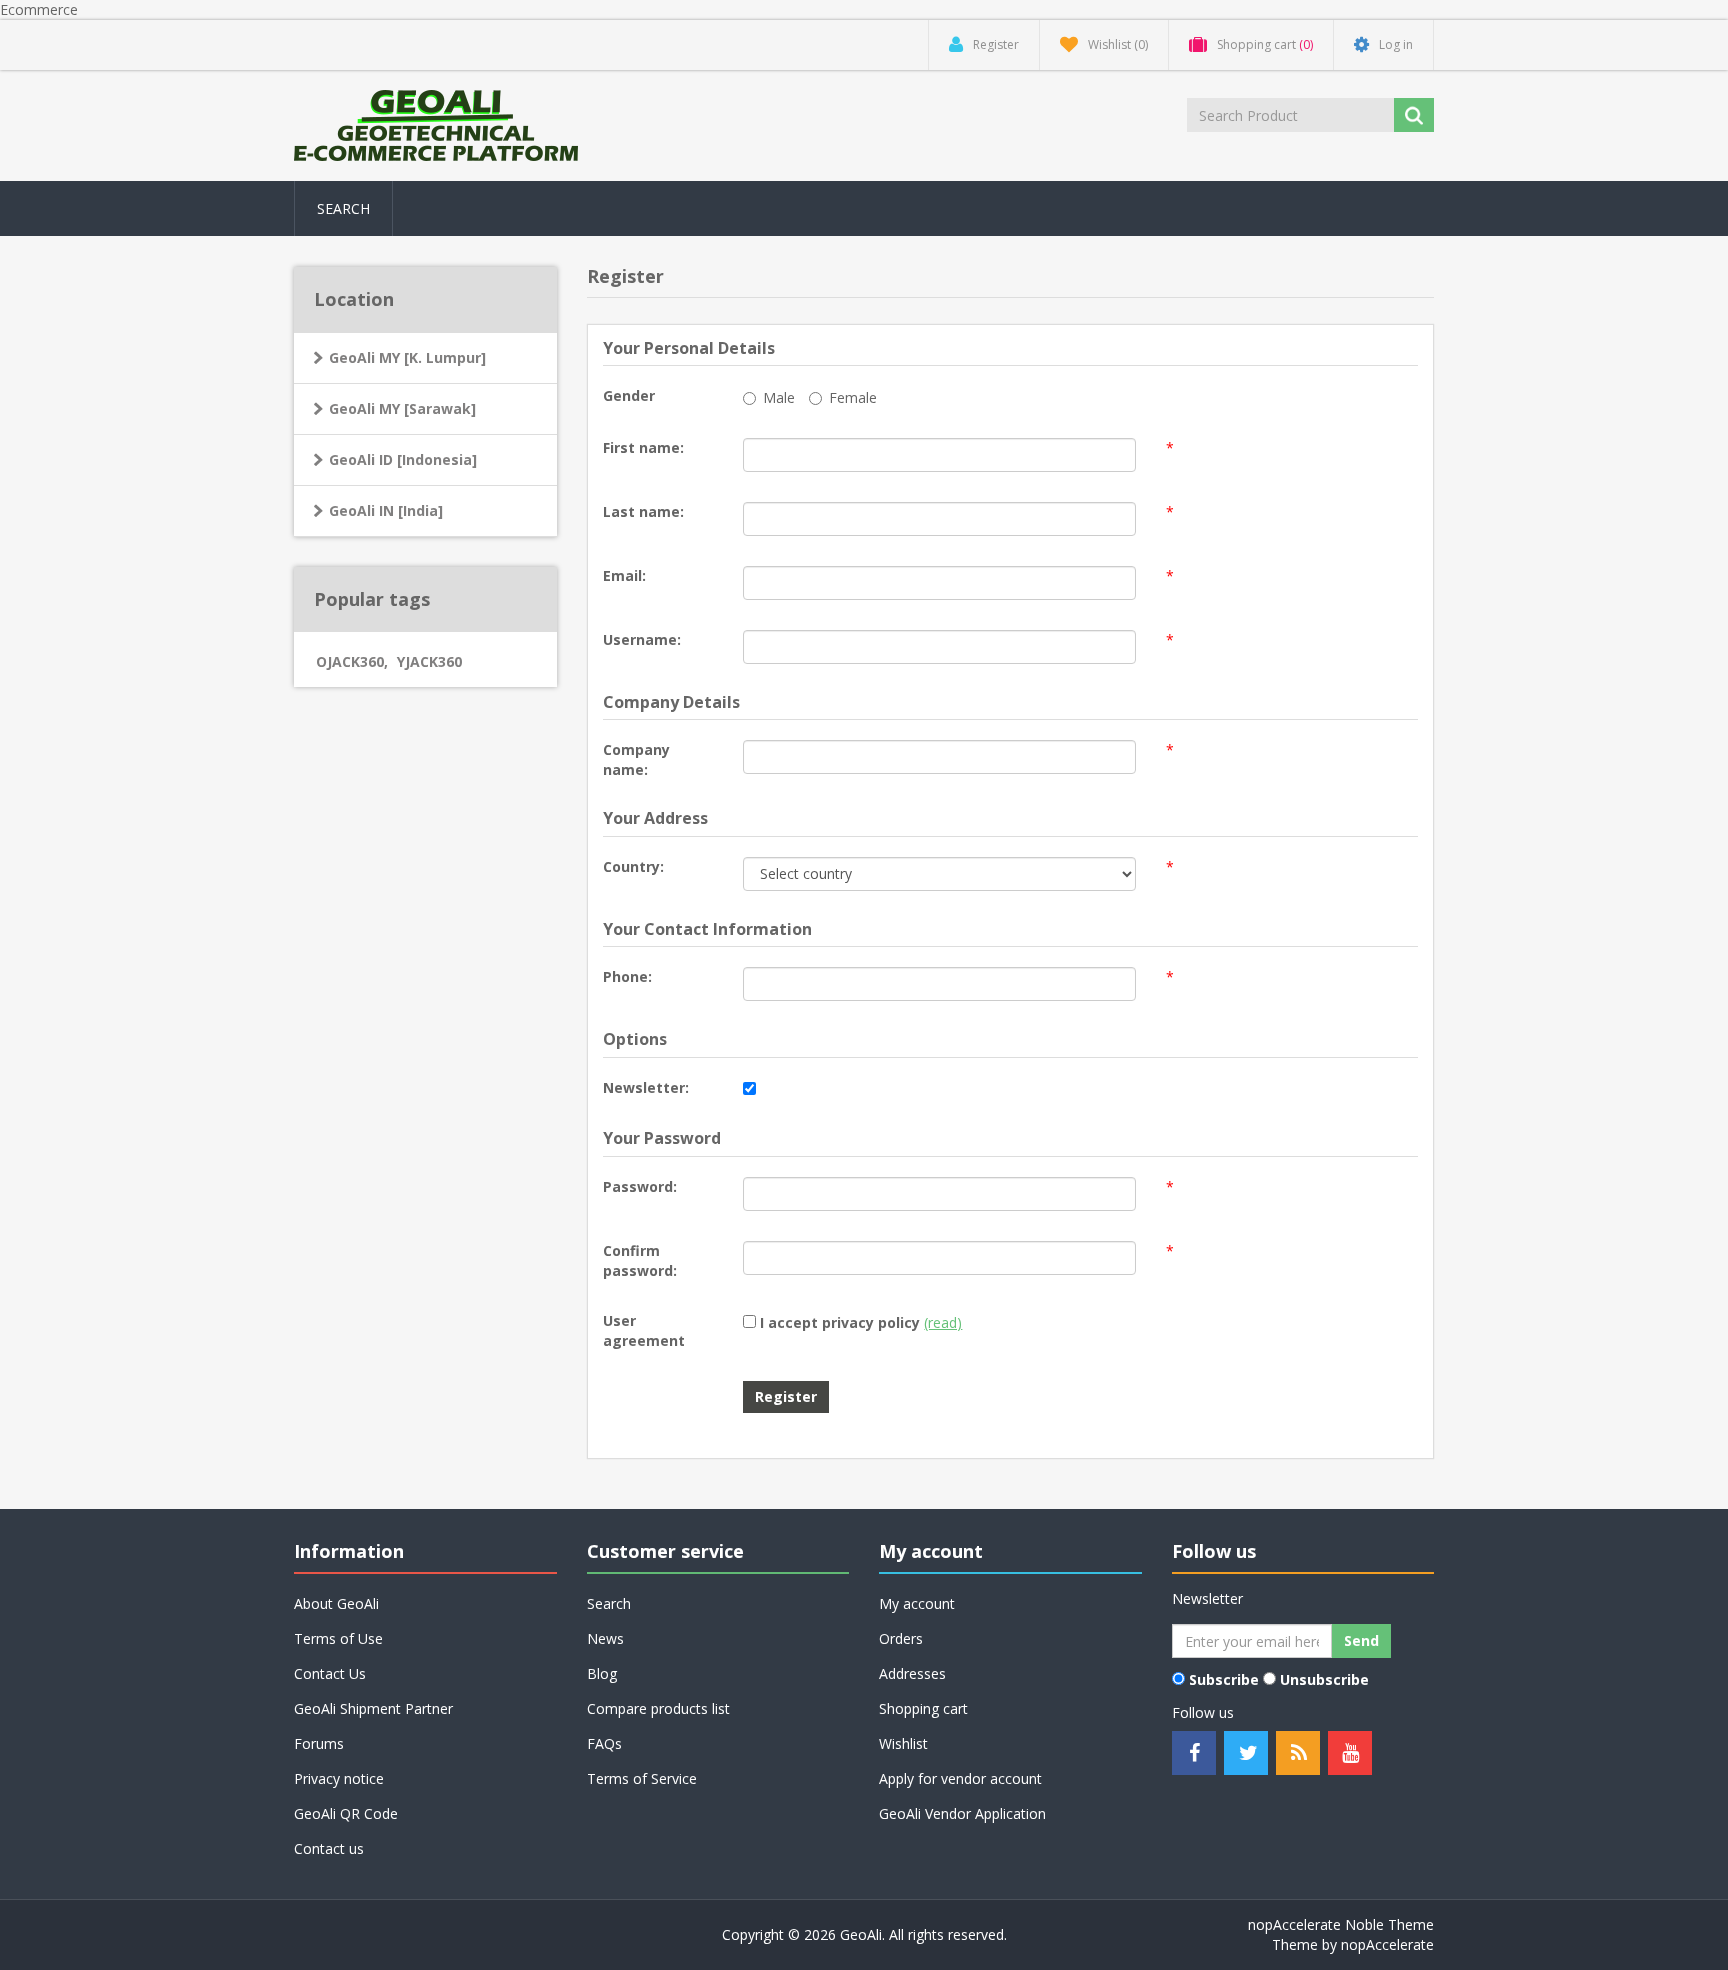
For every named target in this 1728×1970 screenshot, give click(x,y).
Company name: (636, 759)
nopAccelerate (1387, 1944)
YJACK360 (429, 661)
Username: (642, 639)
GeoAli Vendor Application (962, 1813)
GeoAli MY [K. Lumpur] (407, 357)
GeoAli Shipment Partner (373, 1708)
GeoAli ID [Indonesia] (403, 459)
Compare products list (658, 1708)
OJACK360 (352, 661)
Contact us (329, 1848)
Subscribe (1224, 1679)
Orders (901, 1638)
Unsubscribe (1324, 1679)
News (605, 1638)
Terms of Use (338, 1638)
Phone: (627, 976)
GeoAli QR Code (346, 1813)
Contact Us (330, 1673)
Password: (640, 1186)
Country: (633, 866)
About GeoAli (336, 1603)
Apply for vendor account (960, 1778)
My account (917, 1603)
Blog (602, 1673)
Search (343, 208)
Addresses (912, 1673)
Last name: (643, 511)
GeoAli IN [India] (386, 510)
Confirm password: (640, 1260)
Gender (629, 395)
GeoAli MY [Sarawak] (402, 408)
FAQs (604, 1743)
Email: (624, 575)
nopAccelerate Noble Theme (1341, 1924)
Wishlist (903, 1743)
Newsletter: (646, 1087)
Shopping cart (923, 1708)
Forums (319, 1743)
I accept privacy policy (840, 1322)
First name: (643, 447)
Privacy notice (339, 1778)
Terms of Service (642, 1778)
